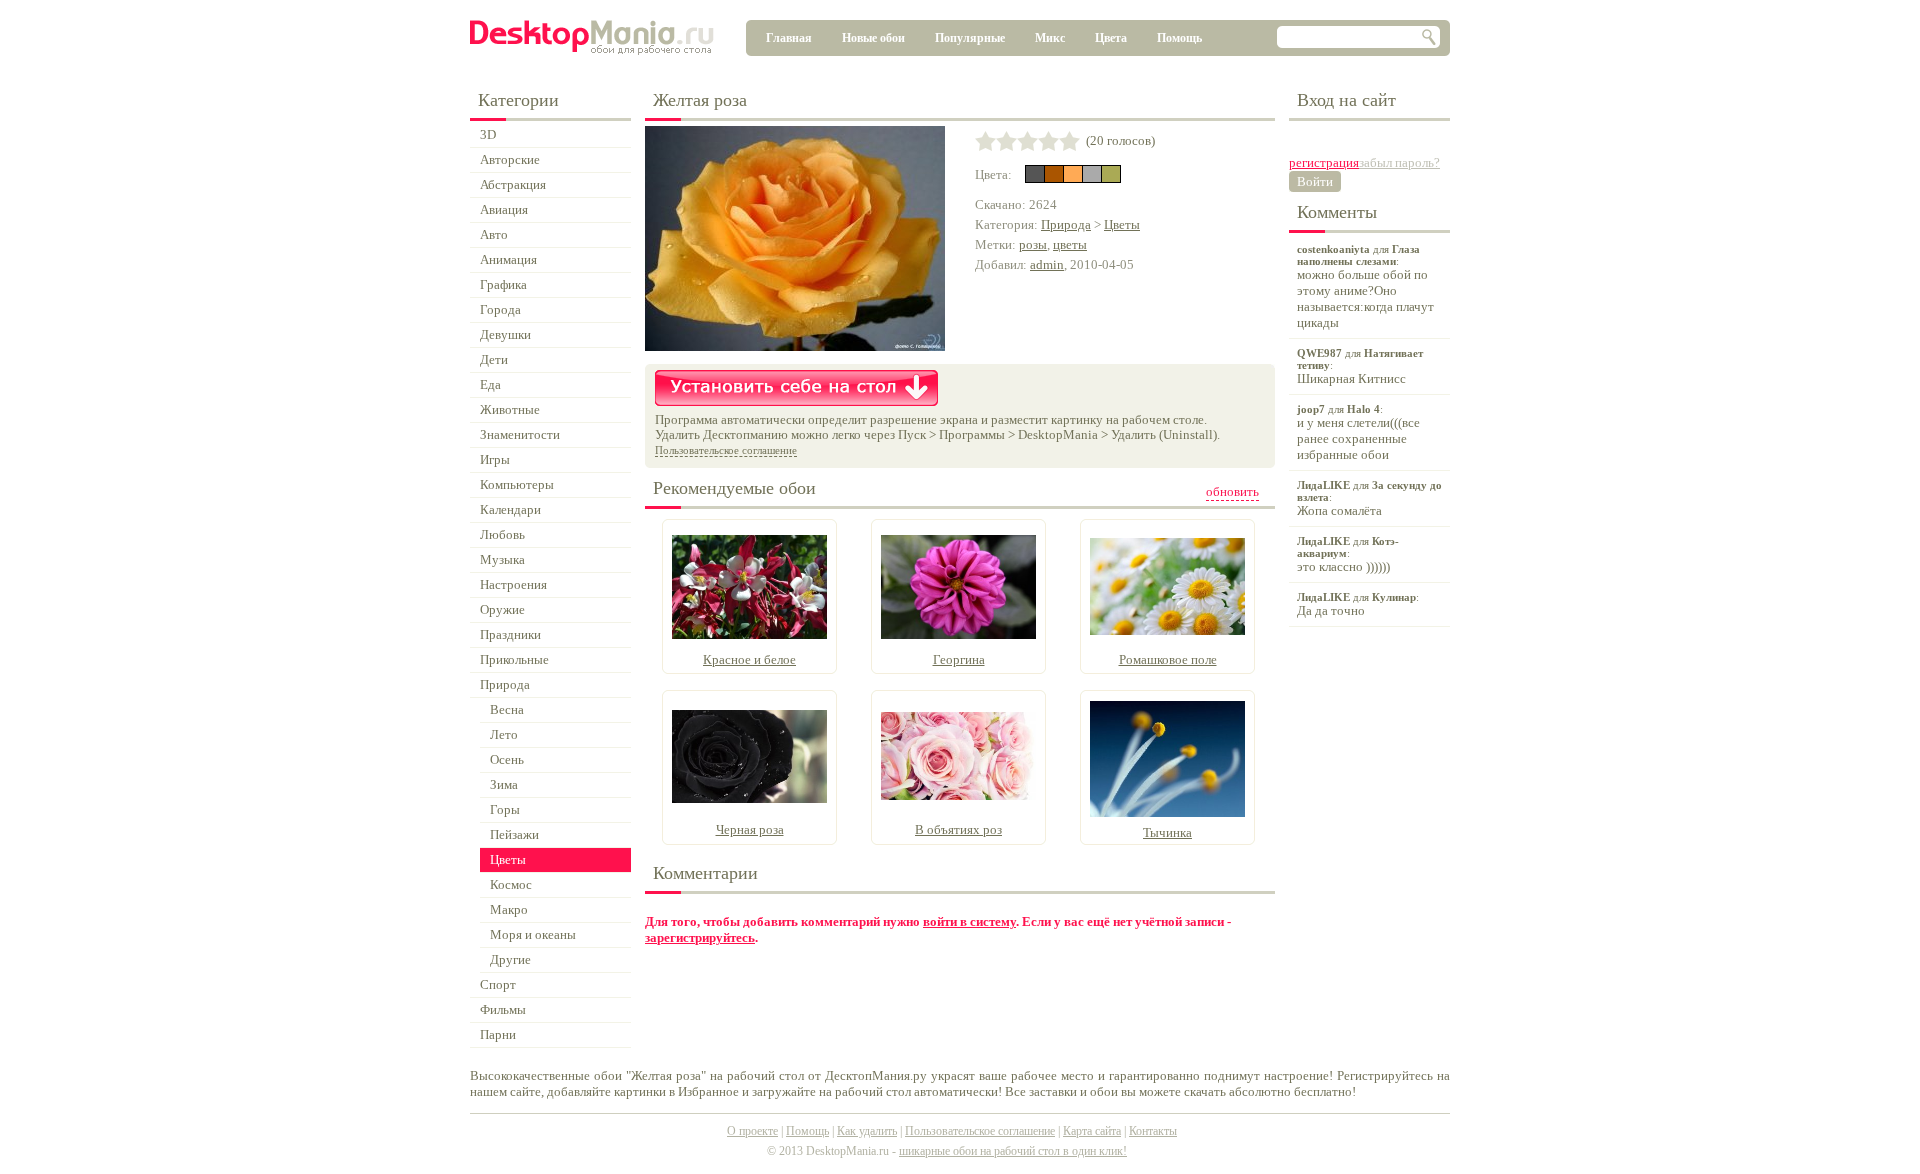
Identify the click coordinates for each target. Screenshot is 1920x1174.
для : (1365, 286)
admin (1047, 264)
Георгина (959, 659)
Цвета (1111, 38)
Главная (789, 38)
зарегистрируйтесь (700, 937)
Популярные (970, 38)
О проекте (752, 1131)
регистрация (1324, 162)
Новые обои (873, 38)
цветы (1070, 244)
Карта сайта (1092, 1131)
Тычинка (1167, 832)
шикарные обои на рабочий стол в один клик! (1013, 1151)
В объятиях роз (958, 829)
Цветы (1122, 224)
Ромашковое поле (1168, 659)
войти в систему (969, 921)
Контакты (1153, 1131)
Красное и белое (749, 659)
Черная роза (750, 829)
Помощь (1179, 38)
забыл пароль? (1399, 162)
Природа (1066, 224)
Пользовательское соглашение (726, 450)
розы (1033, 244)
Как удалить (867, 1131)
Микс (1050, 38)
